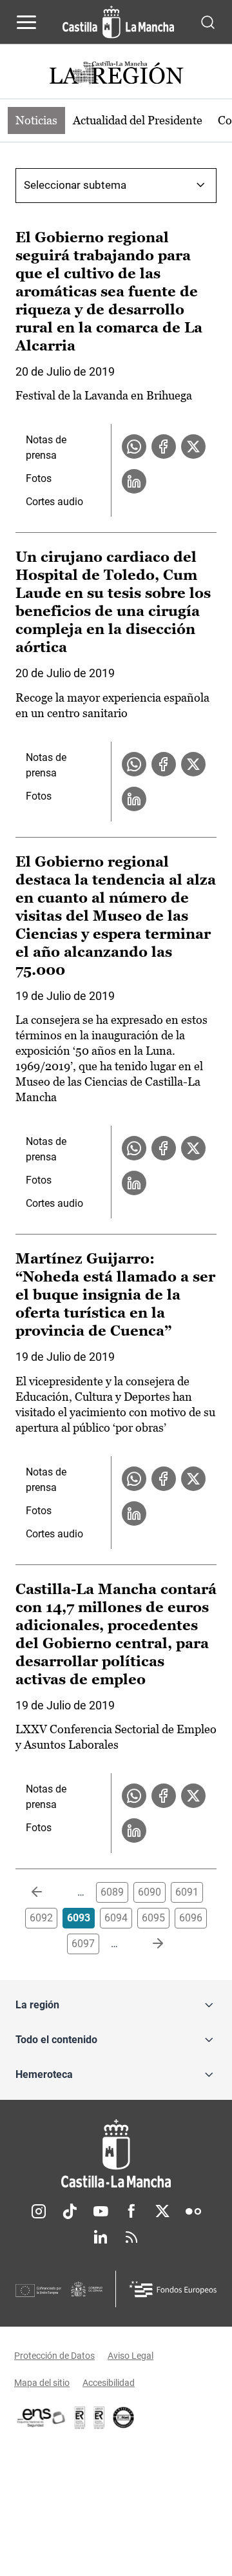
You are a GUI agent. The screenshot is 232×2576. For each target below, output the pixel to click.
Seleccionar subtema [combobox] (75, 185)
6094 (116, 1918)
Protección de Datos (54, 2356)
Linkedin (101, 2237)
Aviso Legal (130, 2356)
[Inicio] (116, 2154)
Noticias (36, 120)
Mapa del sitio (42, 2383)
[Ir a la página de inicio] (118, 22)
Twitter (162, 2211)
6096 (191, 1918)
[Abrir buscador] (208, 22)
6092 (41, 1918)
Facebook (131, 2211)
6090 (150, 1892)
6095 (153, 1918)
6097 (83, 1944)
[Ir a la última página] (148, 1944)
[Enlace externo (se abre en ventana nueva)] (99, 2417)
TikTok (70, 2211)
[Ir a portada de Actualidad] (116, 74)
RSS (131, 2237)
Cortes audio (54, 502)
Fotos (39, 478)
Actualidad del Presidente (138, 120)
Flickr (193, 2211)
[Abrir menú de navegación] (26, 22)
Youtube (101, 2211)
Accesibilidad (109, 2383)
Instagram (39, 2211)
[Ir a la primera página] (47, 1892)
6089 (112, 1892)
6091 (187, 1892)
